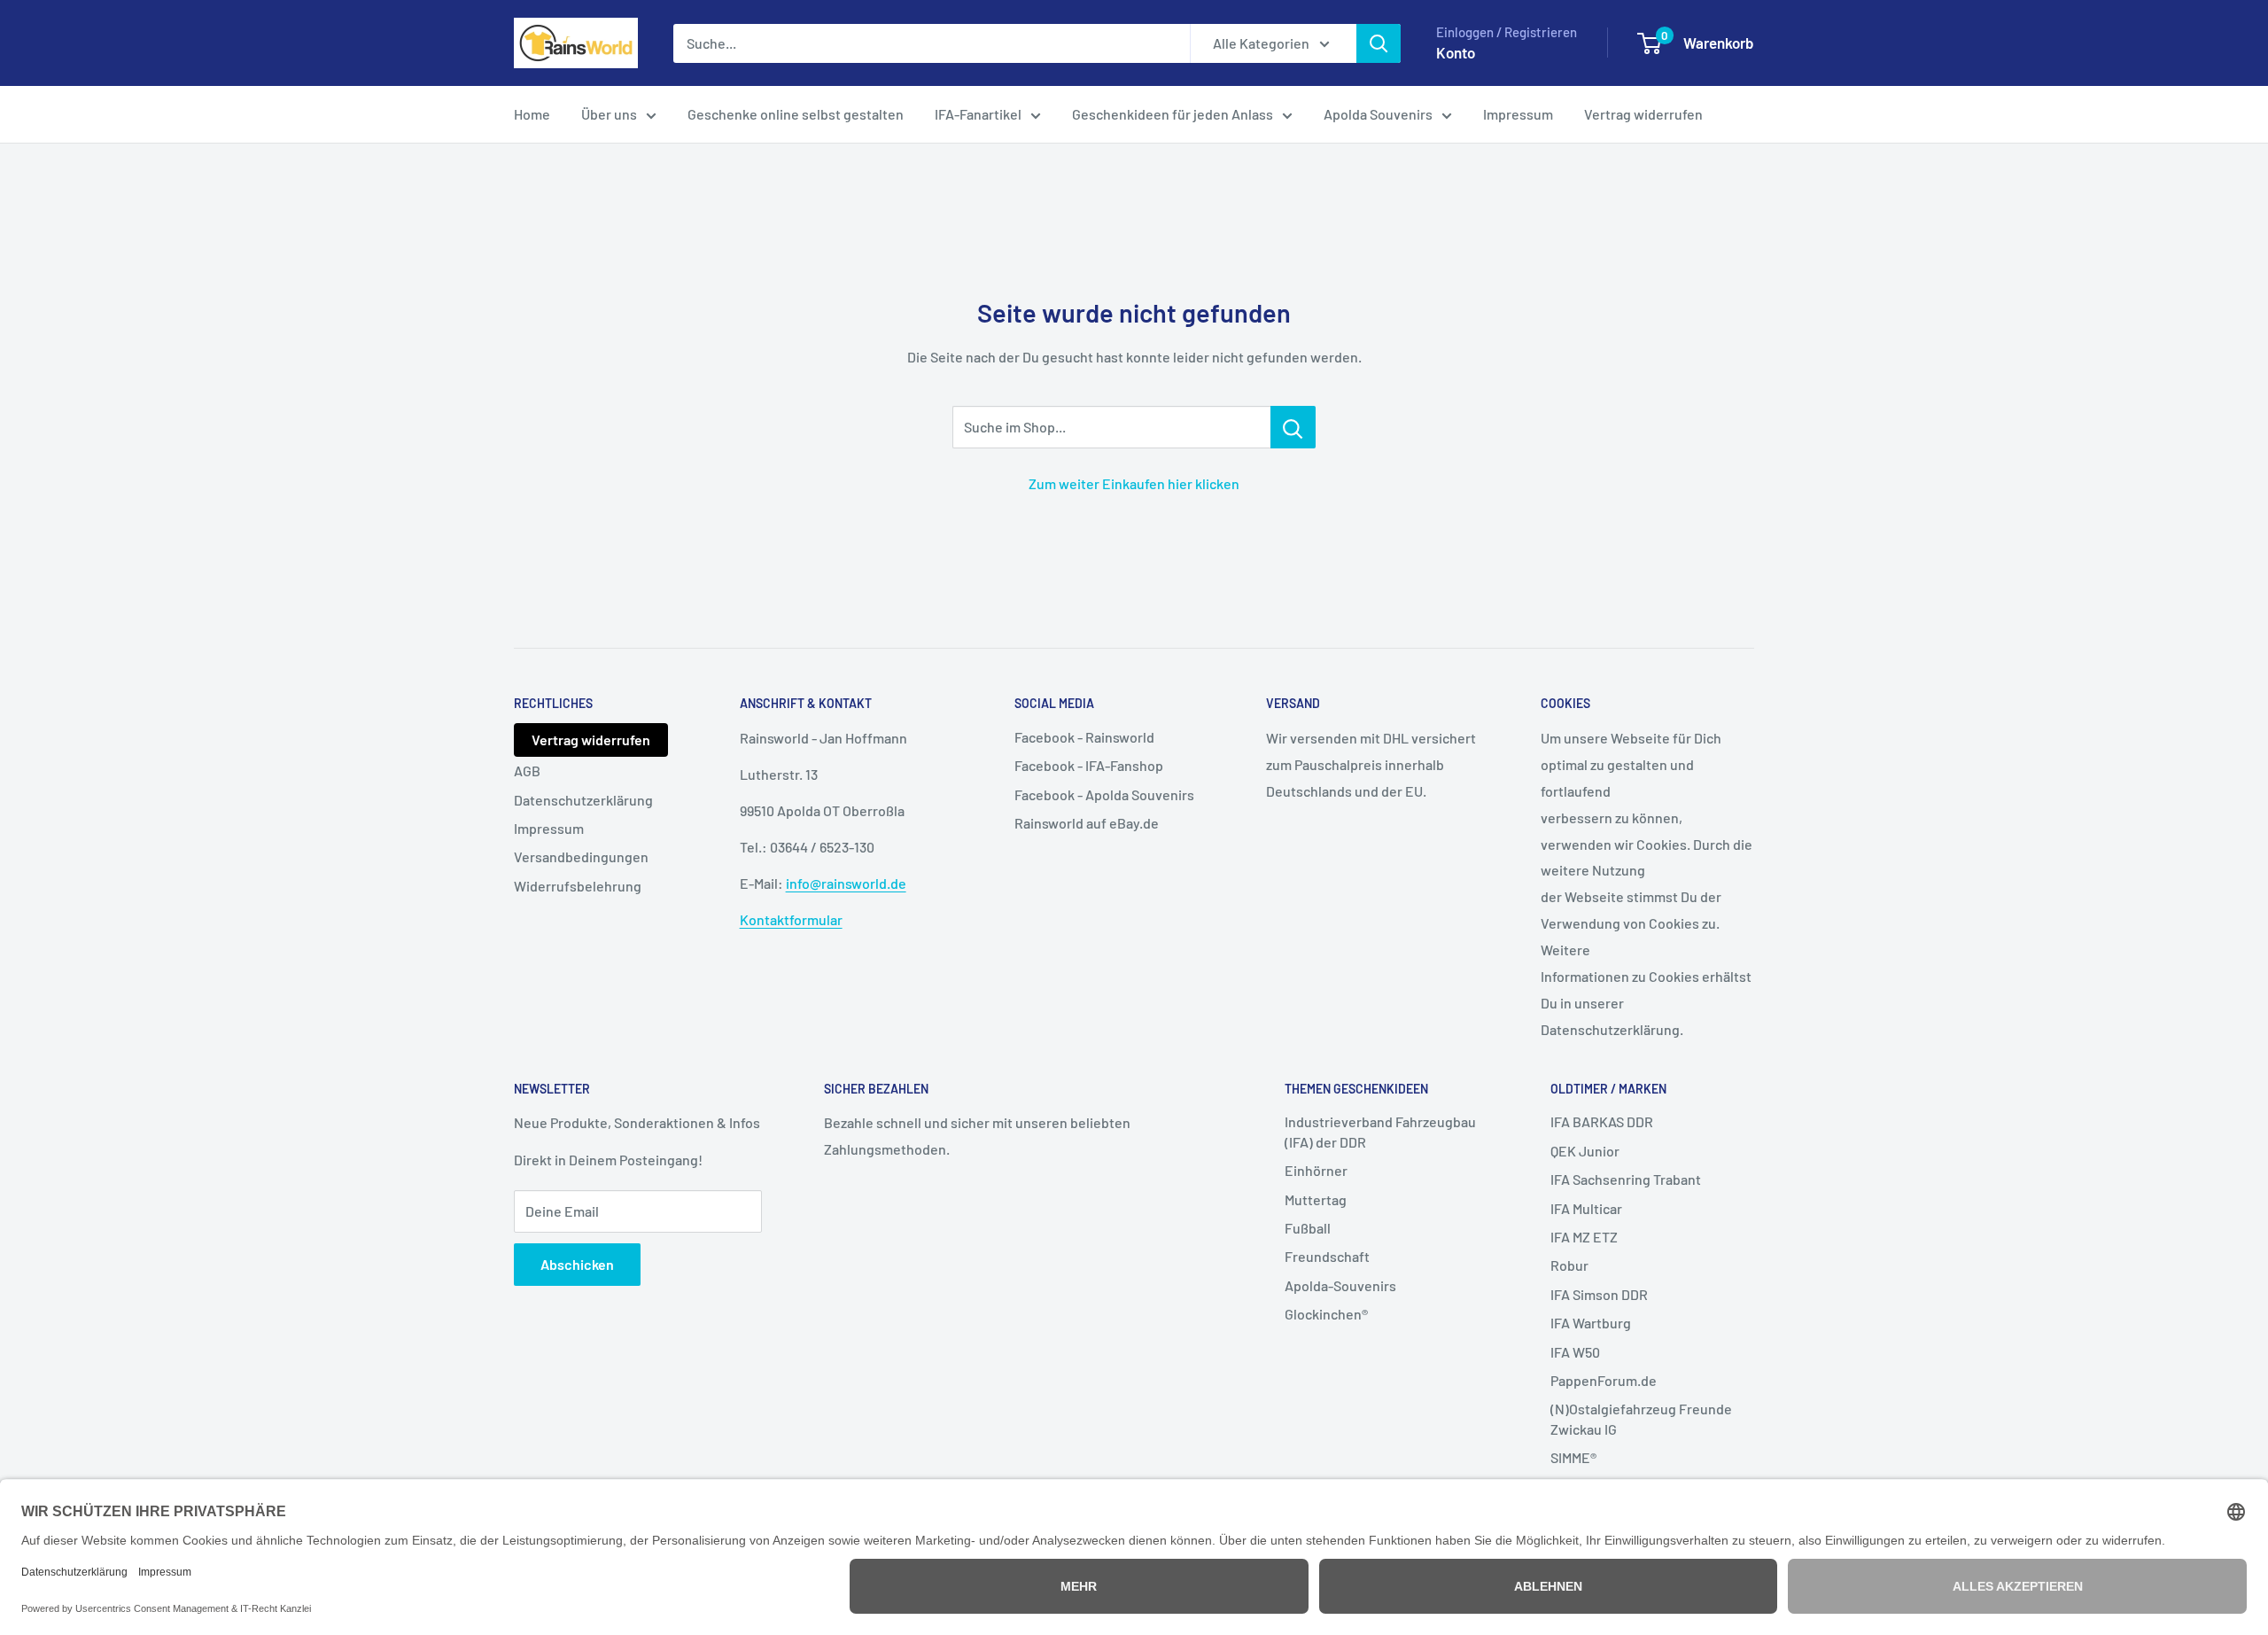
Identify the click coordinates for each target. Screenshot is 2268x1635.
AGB (527, 771)
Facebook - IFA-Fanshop (1089, 765)
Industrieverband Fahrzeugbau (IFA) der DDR (1380, 1131)
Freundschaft (1327, 1256)
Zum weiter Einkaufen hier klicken (1134, 483)
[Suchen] (1379, 43)
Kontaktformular (791, 919)
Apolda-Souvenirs (1340, 1285)
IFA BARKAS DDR (1602, 1121)
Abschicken (577, 1264)
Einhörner (1316, 1170)
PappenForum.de (1604, 1380)
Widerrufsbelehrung (578, 886)
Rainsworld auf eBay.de (1087, 823)
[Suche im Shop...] (1293, 427)
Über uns (609, 114)
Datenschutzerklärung (583, 800)
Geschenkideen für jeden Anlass (1173, 114)
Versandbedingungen (581, 856)
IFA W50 (1575, 1352)
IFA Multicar (1586, 1208)
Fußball (1308, 1228)
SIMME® (1573, 1457)
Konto (1456, 52)
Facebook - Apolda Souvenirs (1104, 794)
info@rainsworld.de (846, 883)
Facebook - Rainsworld (1084, 737)
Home (532, 114)
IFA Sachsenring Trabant (1626, 1179)
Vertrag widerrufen (1643, 114)
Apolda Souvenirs (1378, 114)
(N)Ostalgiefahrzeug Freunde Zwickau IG (1641, 1418)
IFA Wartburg (1591, 1323)
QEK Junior (1585, 1151)
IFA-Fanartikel (978, 114)
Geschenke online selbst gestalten (796, 114)
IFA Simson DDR (1599, 1294)
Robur (1569, 1265)
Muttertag (1316, 1199)
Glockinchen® (1326, 1314)
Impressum (1518, 114)
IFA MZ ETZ (1584, 1237)
